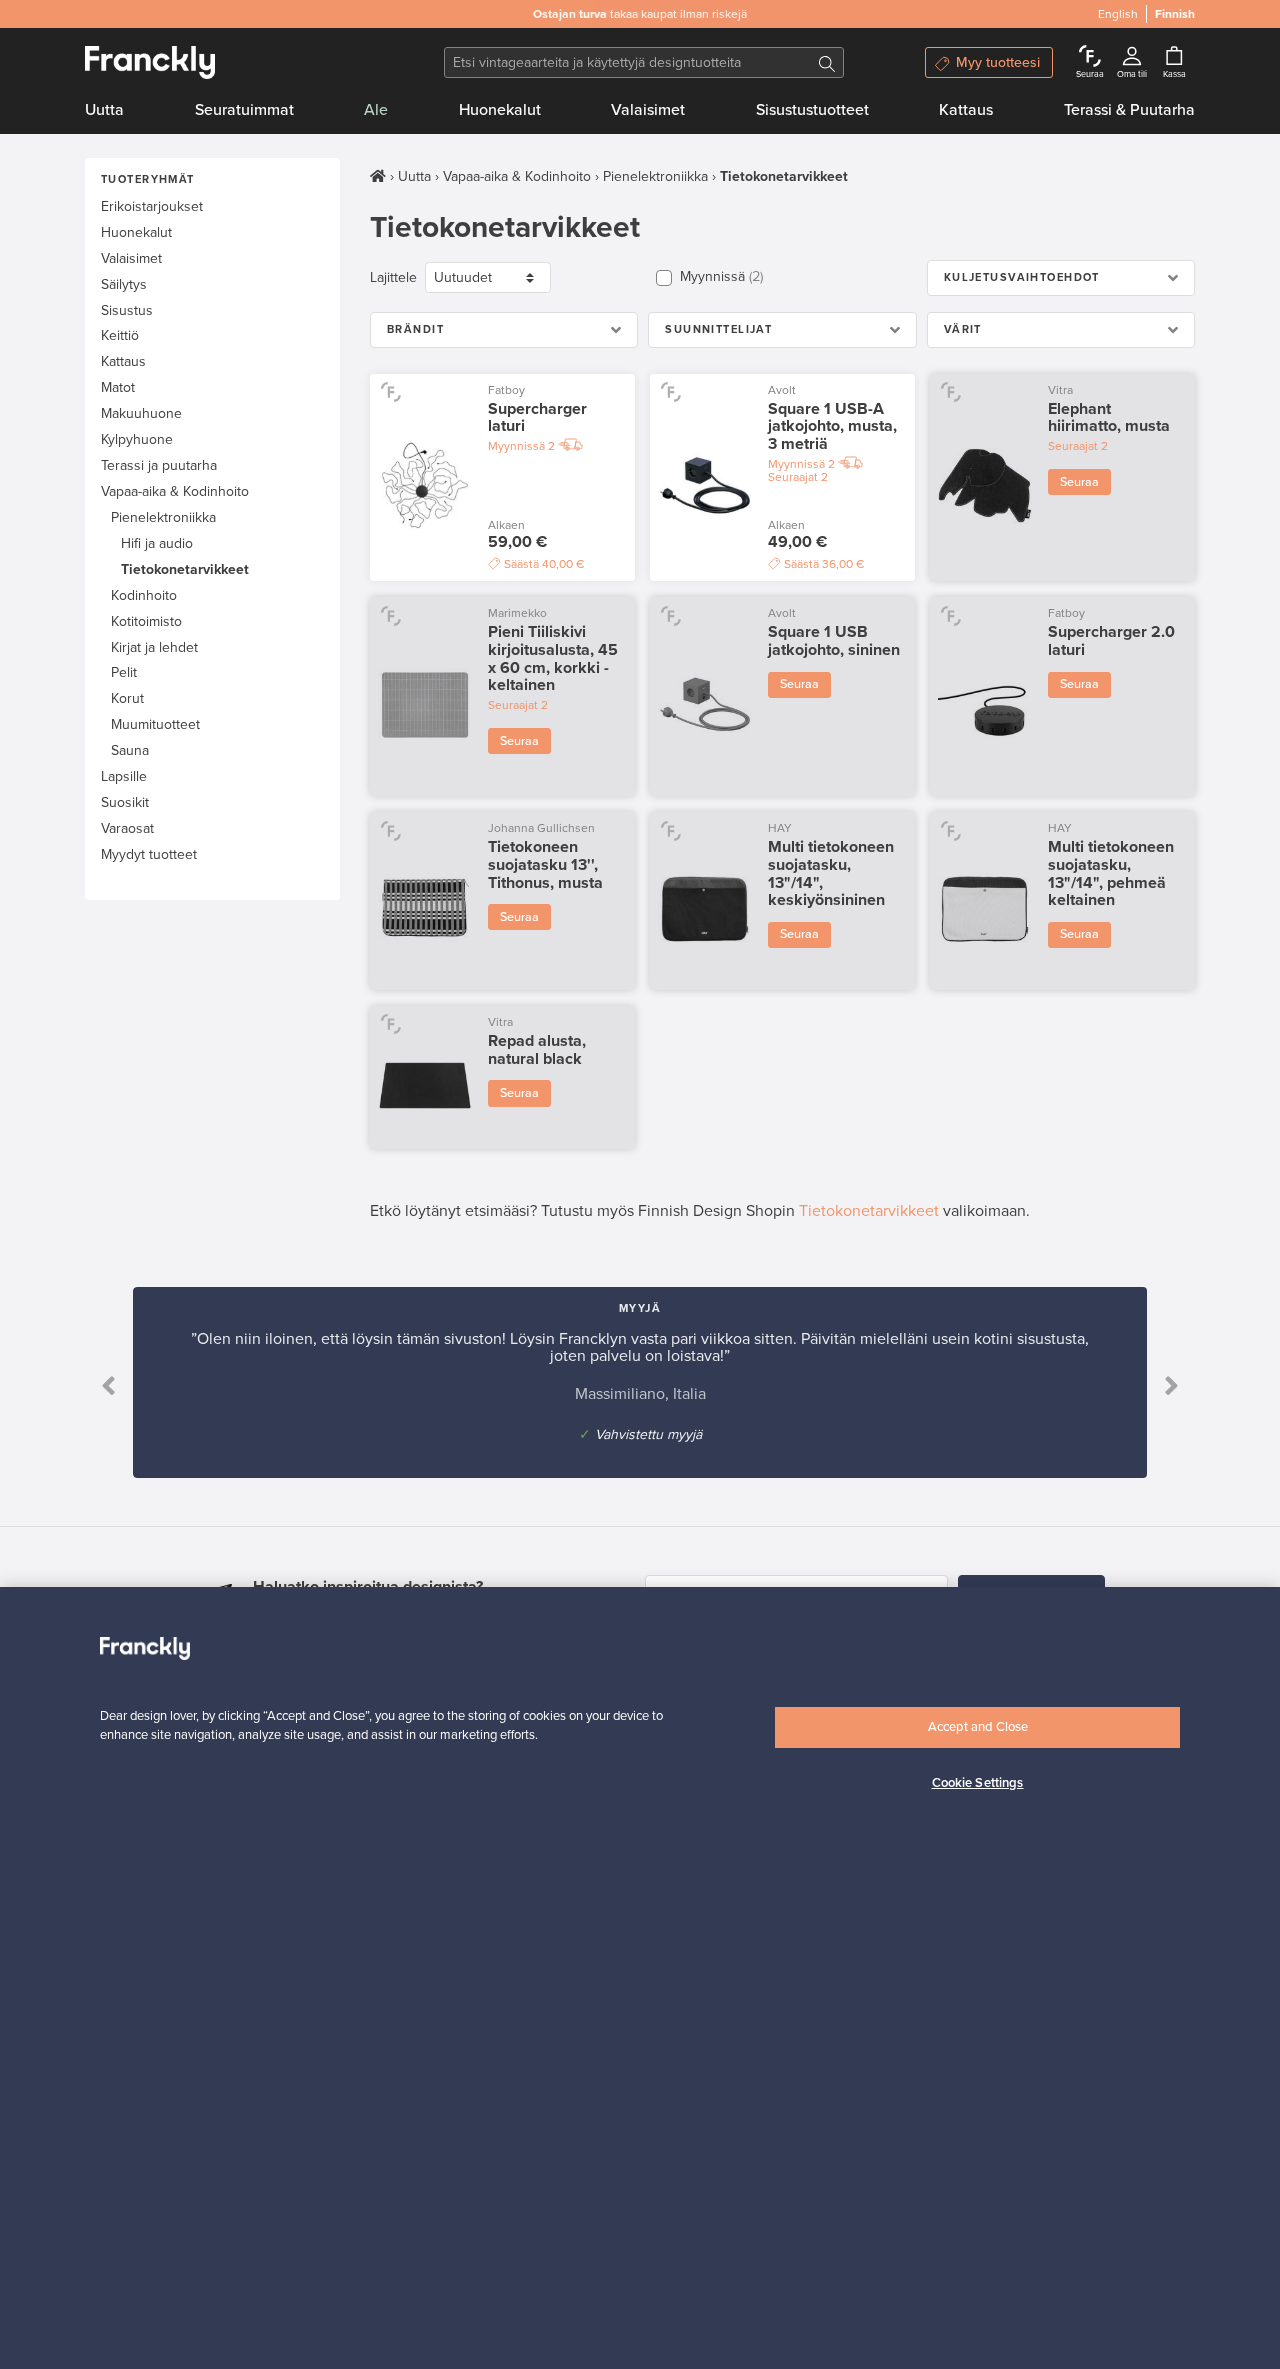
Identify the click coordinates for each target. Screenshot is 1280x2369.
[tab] (1061, 278)
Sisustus (127, 310)
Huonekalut (500, 110)
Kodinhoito (144, 595)
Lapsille (124, 776)
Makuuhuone (141, 413)
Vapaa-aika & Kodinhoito (175, 491)
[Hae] (827, 62)
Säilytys (124, 284)
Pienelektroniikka (163, 517)
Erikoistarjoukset (152, 206)
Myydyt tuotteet (149, 854)
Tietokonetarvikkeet (185, 569)
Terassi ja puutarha (159, 465)
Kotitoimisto (146, 621)
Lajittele (393, 277)
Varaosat (127, 828)
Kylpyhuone (137, 439)
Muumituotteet (155, 724)
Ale (376, 110)
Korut (127, 698)
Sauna (130, 750)
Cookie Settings (978, 1784)
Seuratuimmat (244, 110)
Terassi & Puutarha (1129, 110)
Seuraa (1079, 482)
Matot (118, 387)
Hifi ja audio (157, 543)
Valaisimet (648, 110)
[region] (640, 1978)
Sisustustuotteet (812, 110)
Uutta (104, 110)
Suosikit (125, 802)
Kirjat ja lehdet (154, 647)
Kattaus (966, 110)
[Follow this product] (390, 391)
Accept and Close (978, 1727)
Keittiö (120, 335)
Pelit (124, 672)
